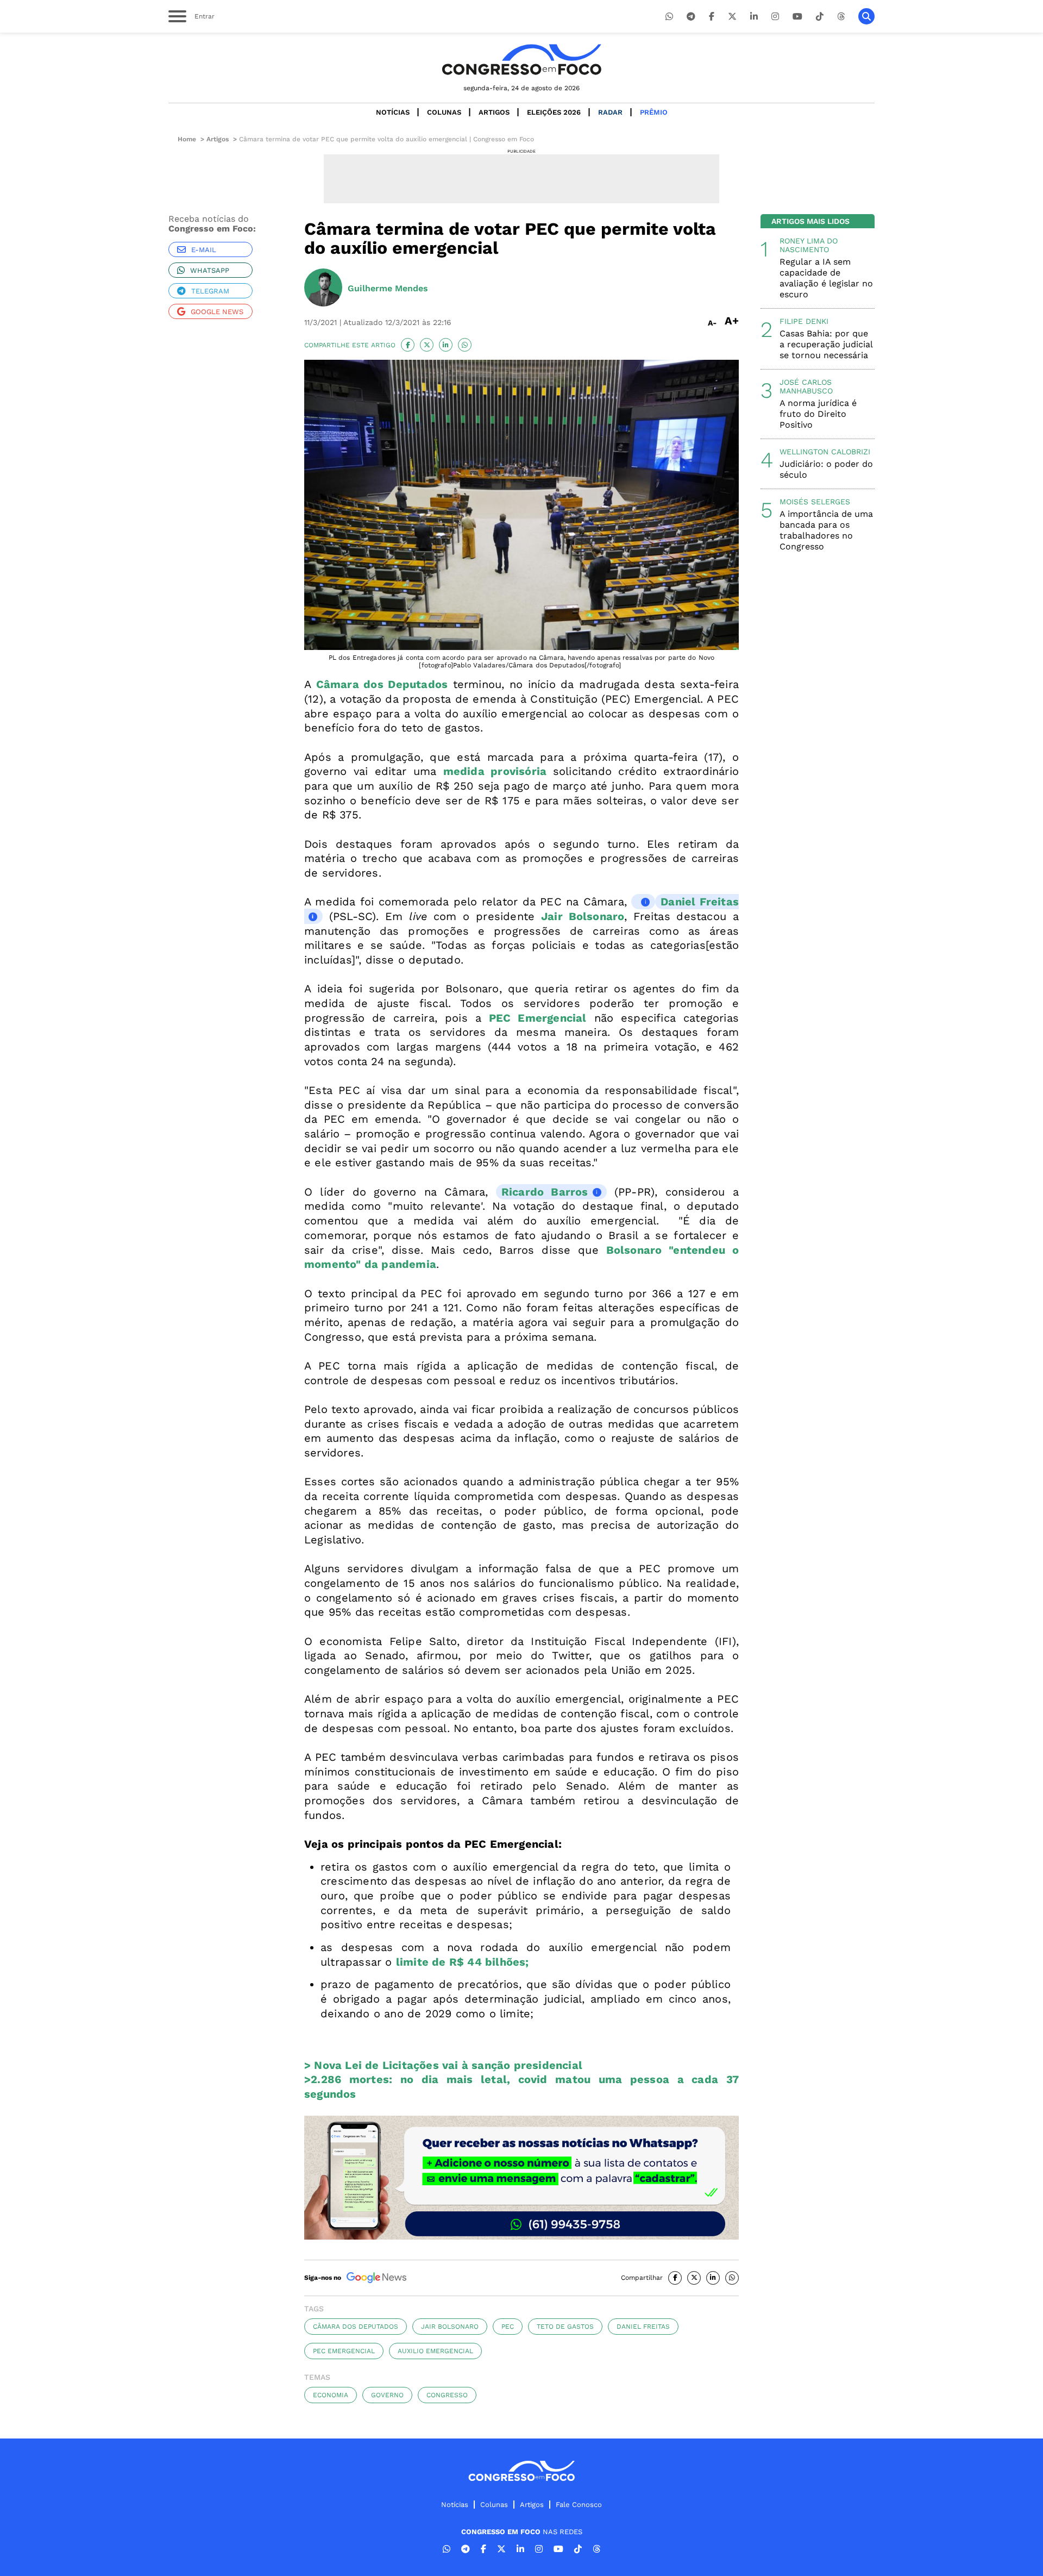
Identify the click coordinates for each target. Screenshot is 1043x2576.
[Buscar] (866, 16)
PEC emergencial (344, 2351)
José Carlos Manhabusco (806, 386)
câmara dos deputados (356, 2327)
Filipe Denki (804, 321)
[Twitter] (732, 17)
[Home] (521, 60)
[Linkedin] (754, 17)
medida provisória (495, 771)
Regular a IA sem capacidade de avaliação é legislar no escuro (826, 278)
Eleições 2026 (554, 112)
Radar (610, 112)
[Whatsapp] (669, 17)
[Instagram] (775, 17)
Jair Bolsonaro (450, 2327)
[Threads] (841, 17)
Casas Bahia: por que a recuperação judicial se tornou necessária (826, 344)
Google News (217, 312)
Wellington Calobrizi (825, 452)
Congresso (447, 2395)
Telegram (210, 291)
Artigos (494, 112)
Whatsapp (210, 270)
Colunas (444, 112)
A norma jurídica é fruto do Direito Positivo (818, 414)
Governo (387, 2395)
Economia (331, 2395)
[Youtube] (797, 17)
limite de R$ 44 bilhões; (463, 1962)
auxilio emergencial (435, 2351)
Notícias (393, 112)
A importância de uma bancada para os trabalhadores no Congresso (826, 530)
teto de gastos (565, 2327)
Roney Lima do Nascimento (809, 245)
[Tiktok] (820, 17)
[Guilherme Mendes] (323, 289)
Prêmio (654, 112)
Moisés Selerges (815, 502)
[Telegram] (691, 17)
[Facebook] (712, 17)
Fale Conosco (579, 2505)
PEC (508, 2327)
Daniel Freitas (643, 2327)
